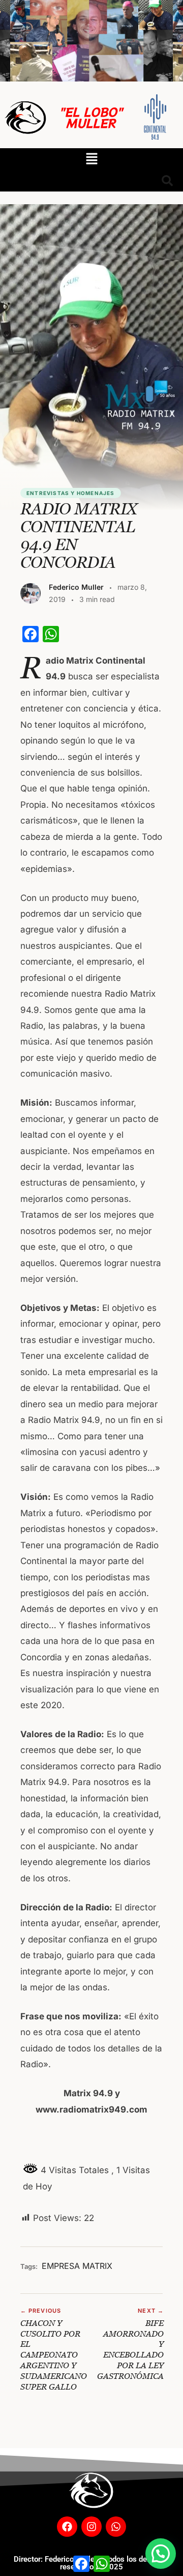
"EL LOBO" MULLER (91, 117)
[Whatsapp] (116, 2527)
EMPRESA (61, 2266)
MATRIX (97, 2266)
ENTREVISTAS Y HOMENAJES (71, 493)
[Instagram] (91, 2527)
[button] (91, 159)
